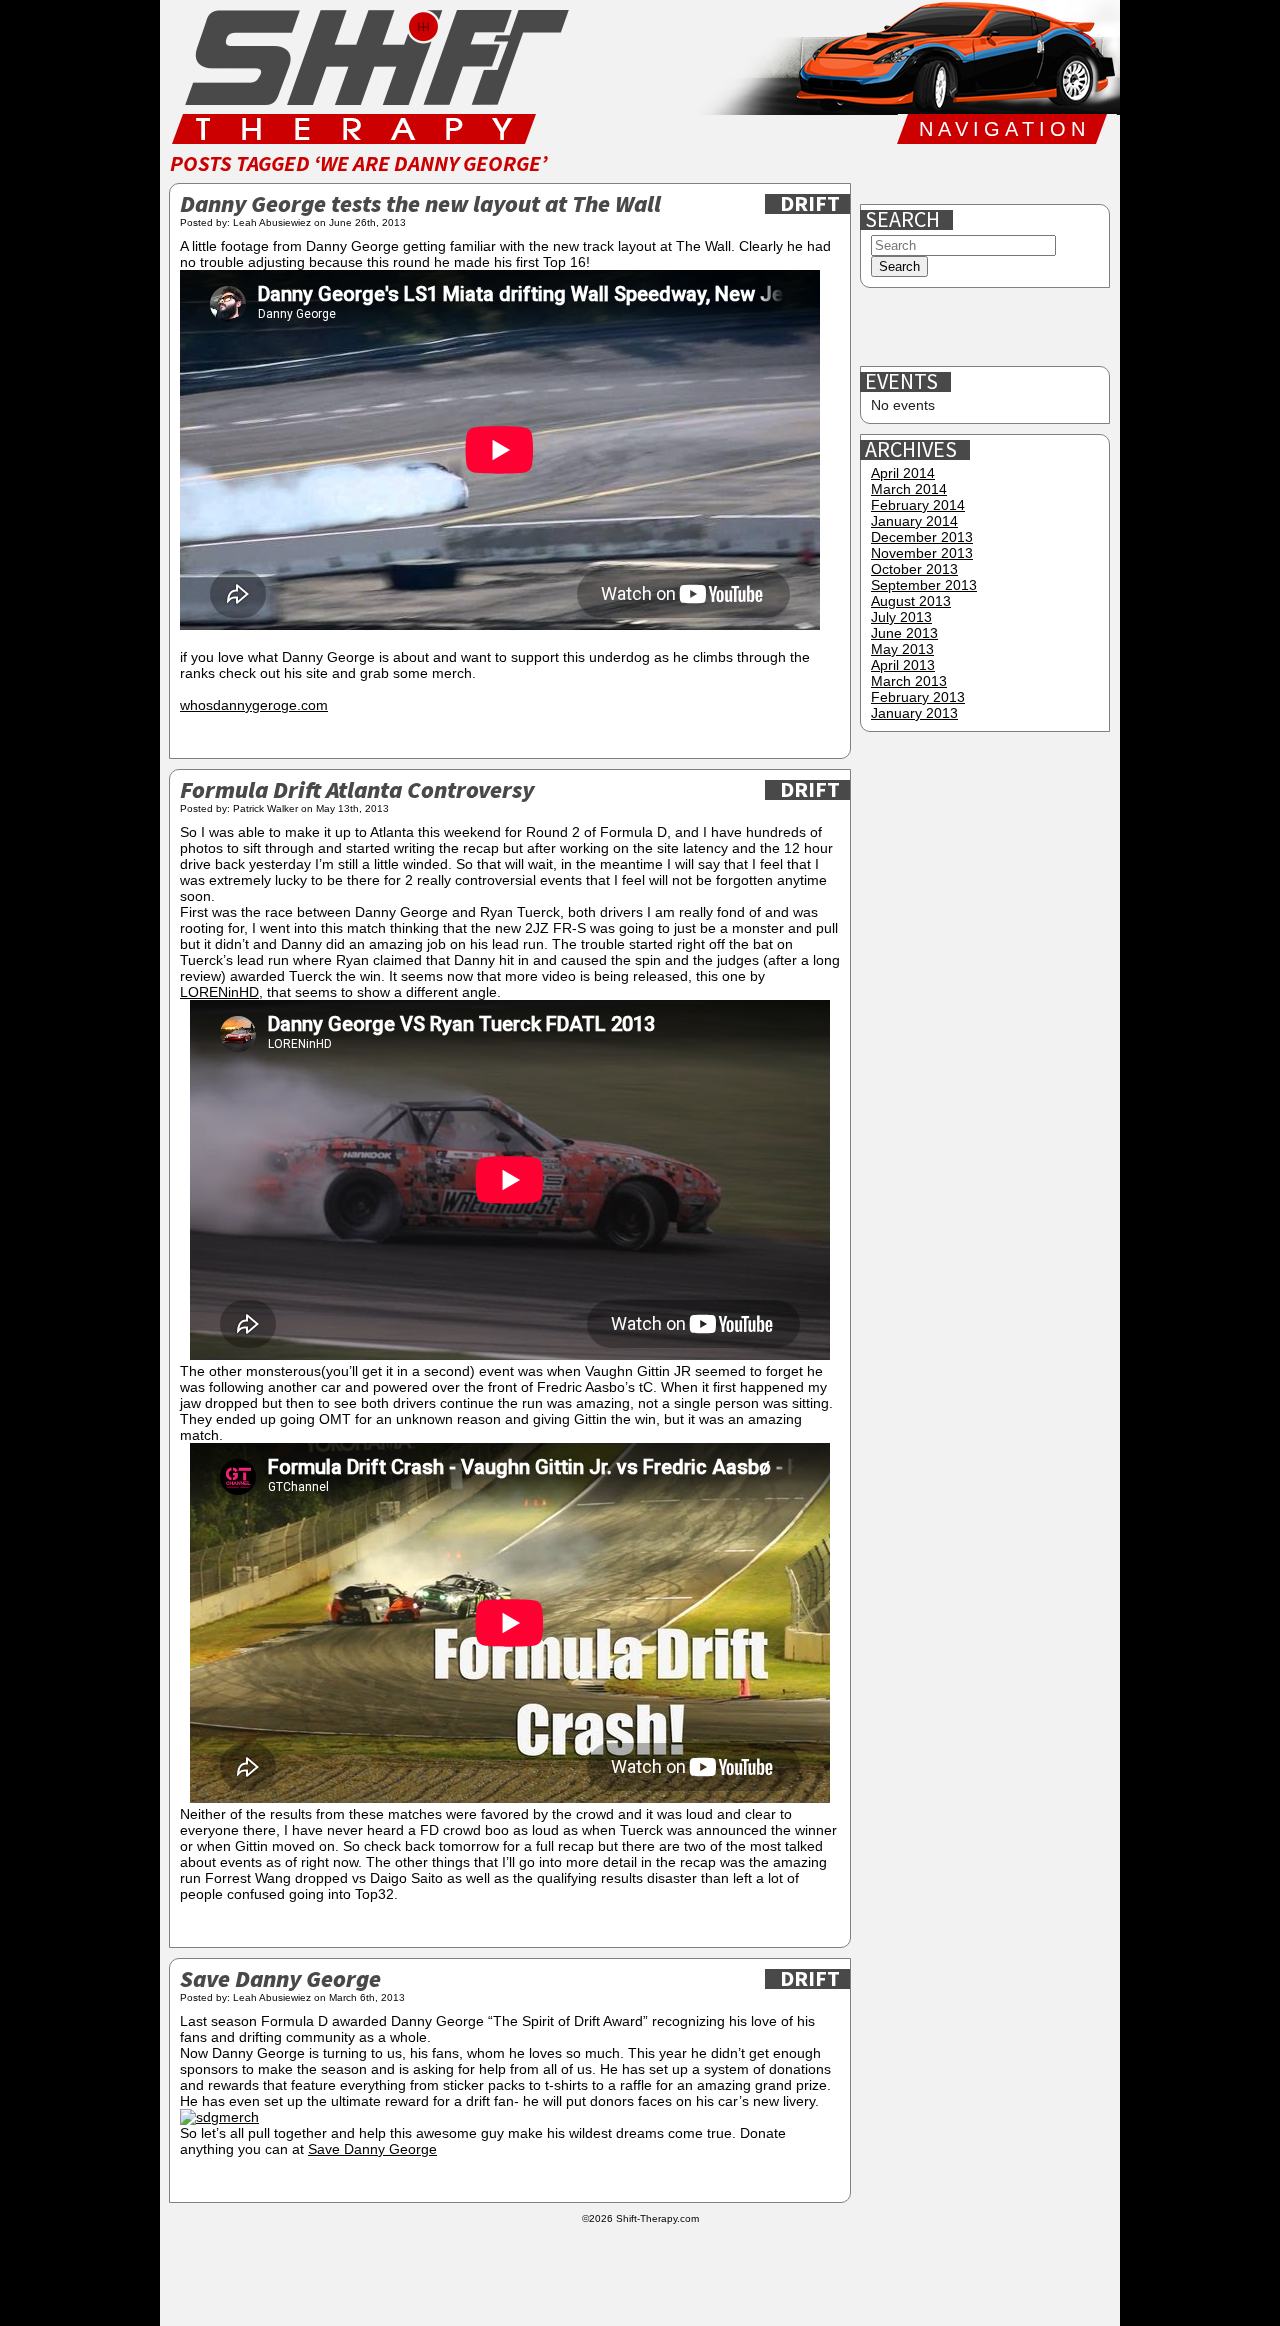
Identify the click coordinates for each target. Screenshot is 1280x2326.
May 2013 (902, 649)
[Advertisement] (987, 328)
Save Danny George (280, 1980)
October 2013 (914, 569)
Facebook (885, 174)
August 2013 (911, 601)
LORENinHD (219, 992)
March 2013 (909, 681)
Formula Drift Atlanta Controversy (357, 791)
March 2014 (909, 489)
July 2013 (901, 617)
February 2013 (918, 697)
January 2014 (914, 521)
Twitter (949, 174)
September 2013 (924, 585)
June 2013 (904, 633)
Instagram (1013, 174)
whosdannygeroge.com (254, 705)
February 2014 (918, 505)
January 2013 (914, 713)
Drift (810, 204)
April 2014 (903, 473)
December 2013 (922, 537)
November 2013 (922, 553)
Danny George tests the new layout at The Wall (420, 205)
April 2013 (903, 665)
